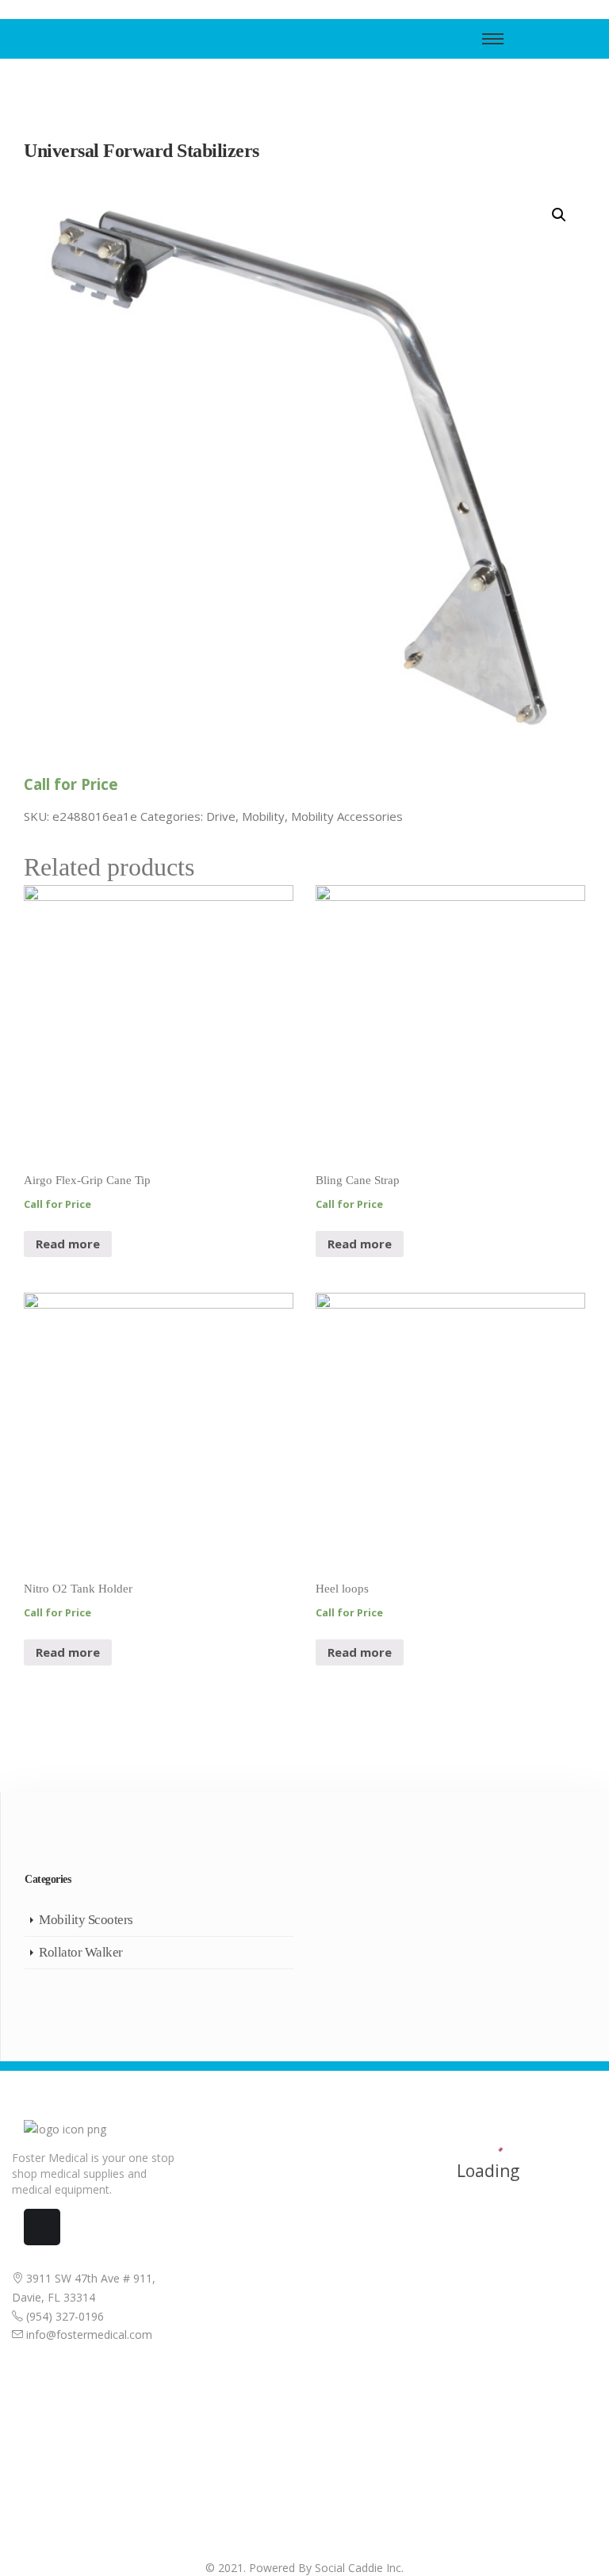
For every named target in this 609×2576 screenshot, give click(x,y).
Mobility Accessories (347, 816)
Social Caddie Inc (358, 2568)
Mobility (263, 816)
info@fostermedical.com (88, 2334)
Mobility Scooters (86, 1920)
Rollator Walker (81, 1952)
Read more (68, 1244)
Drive (221, 816)
